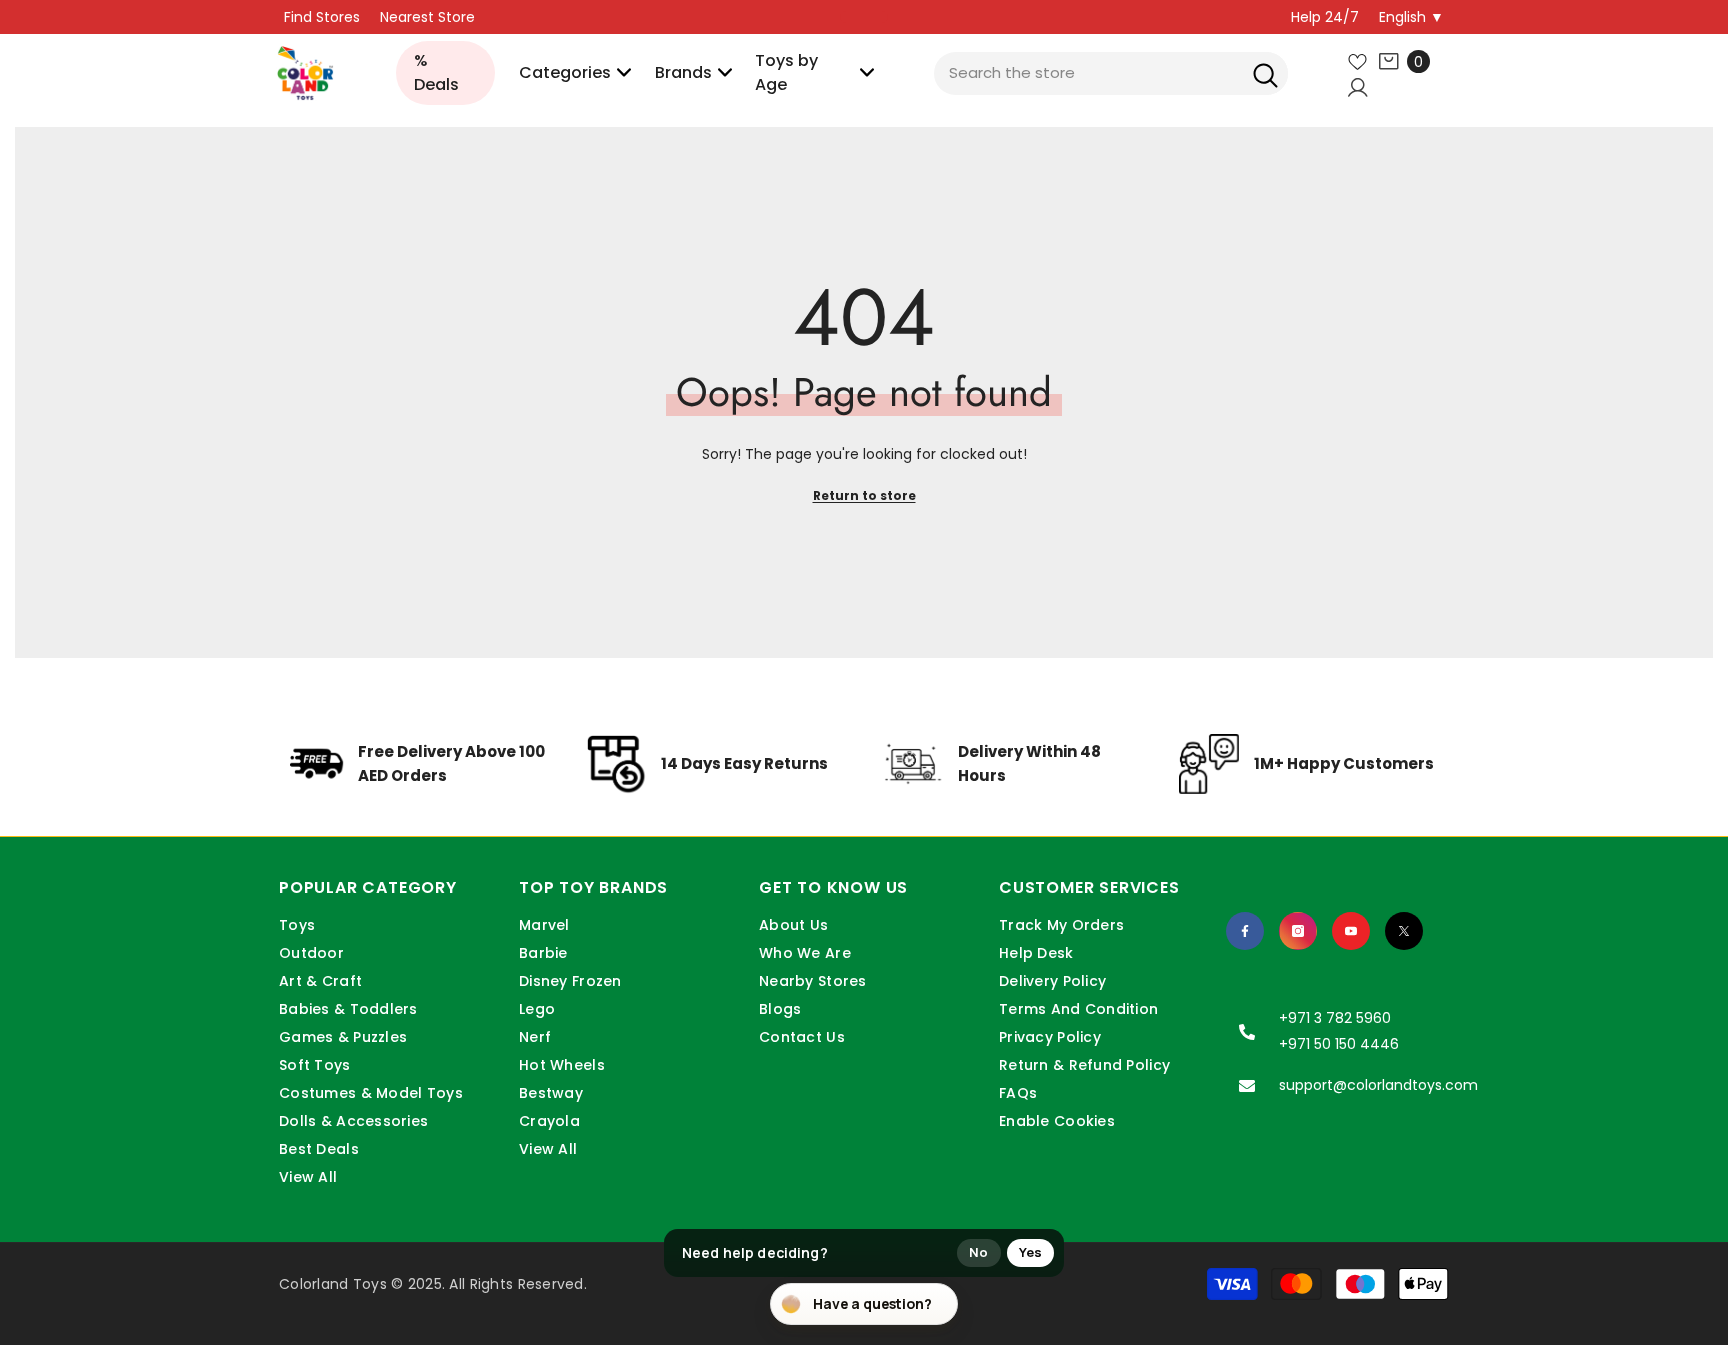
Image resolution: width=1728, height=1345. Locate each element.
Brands (683, 72)
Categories (565, 72)
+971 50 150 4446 (1339, 1044)
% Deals (436, 72)
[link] (419, 779)
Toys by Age (786, 72)
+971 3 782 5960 (1335, 1018)
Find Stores (322, 17)
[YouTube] (1351, 931)
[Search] (1265, 73)
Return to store (864, 495)
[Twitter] (1404, 931)
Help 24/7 (1325, 17)
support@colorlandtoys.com (1378, 1085)
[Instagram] (1298, 931)
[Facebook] (1245, 931)
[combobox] (1111, 73)
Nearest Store (427, 17)
